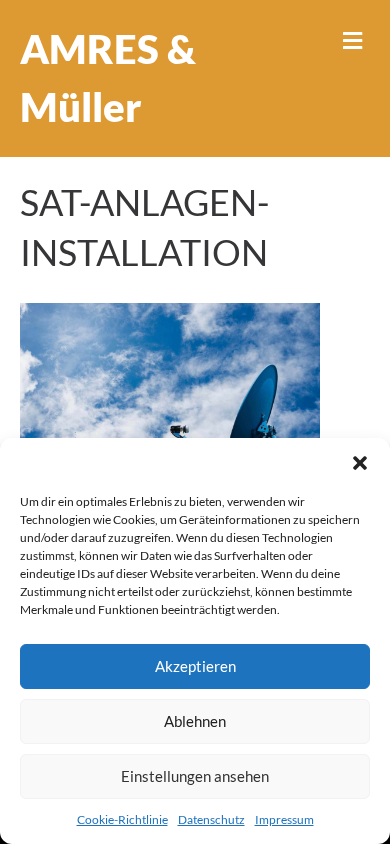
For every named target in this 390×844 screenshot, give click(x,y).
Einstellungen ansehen (195, 776)
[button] (360, 463)
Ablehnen (195, 721)
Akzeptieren (195, 666)
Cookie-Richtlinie (122, 819)
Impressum (284, 819)
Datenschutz (211, 819)
